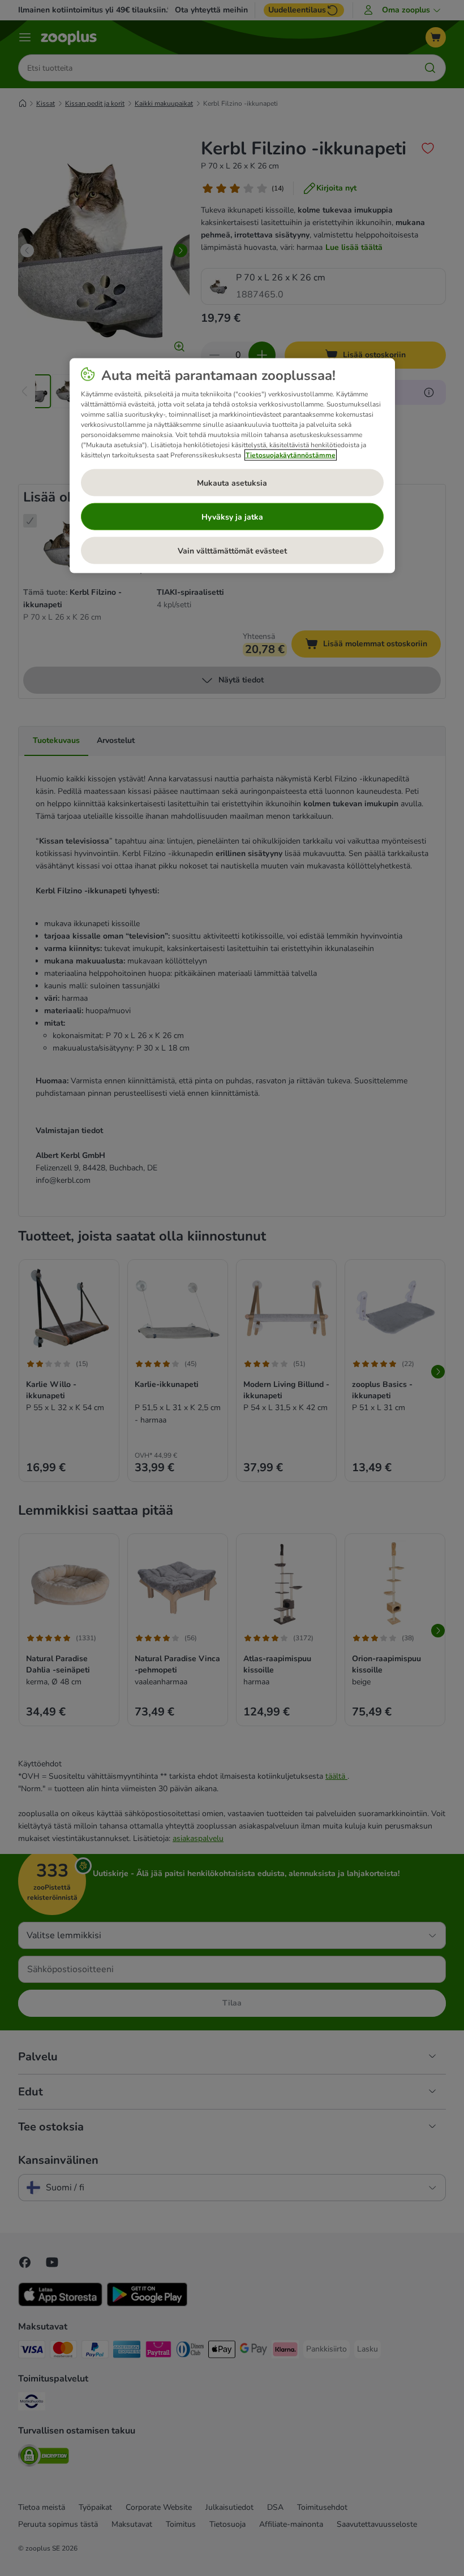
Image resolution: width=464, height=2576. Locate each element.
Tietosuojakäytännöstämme (291, 455)
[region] (232, 466)
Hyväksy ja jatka (232, 517)
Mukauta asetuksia (232, 483)
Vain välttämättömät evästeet (232, 550)
